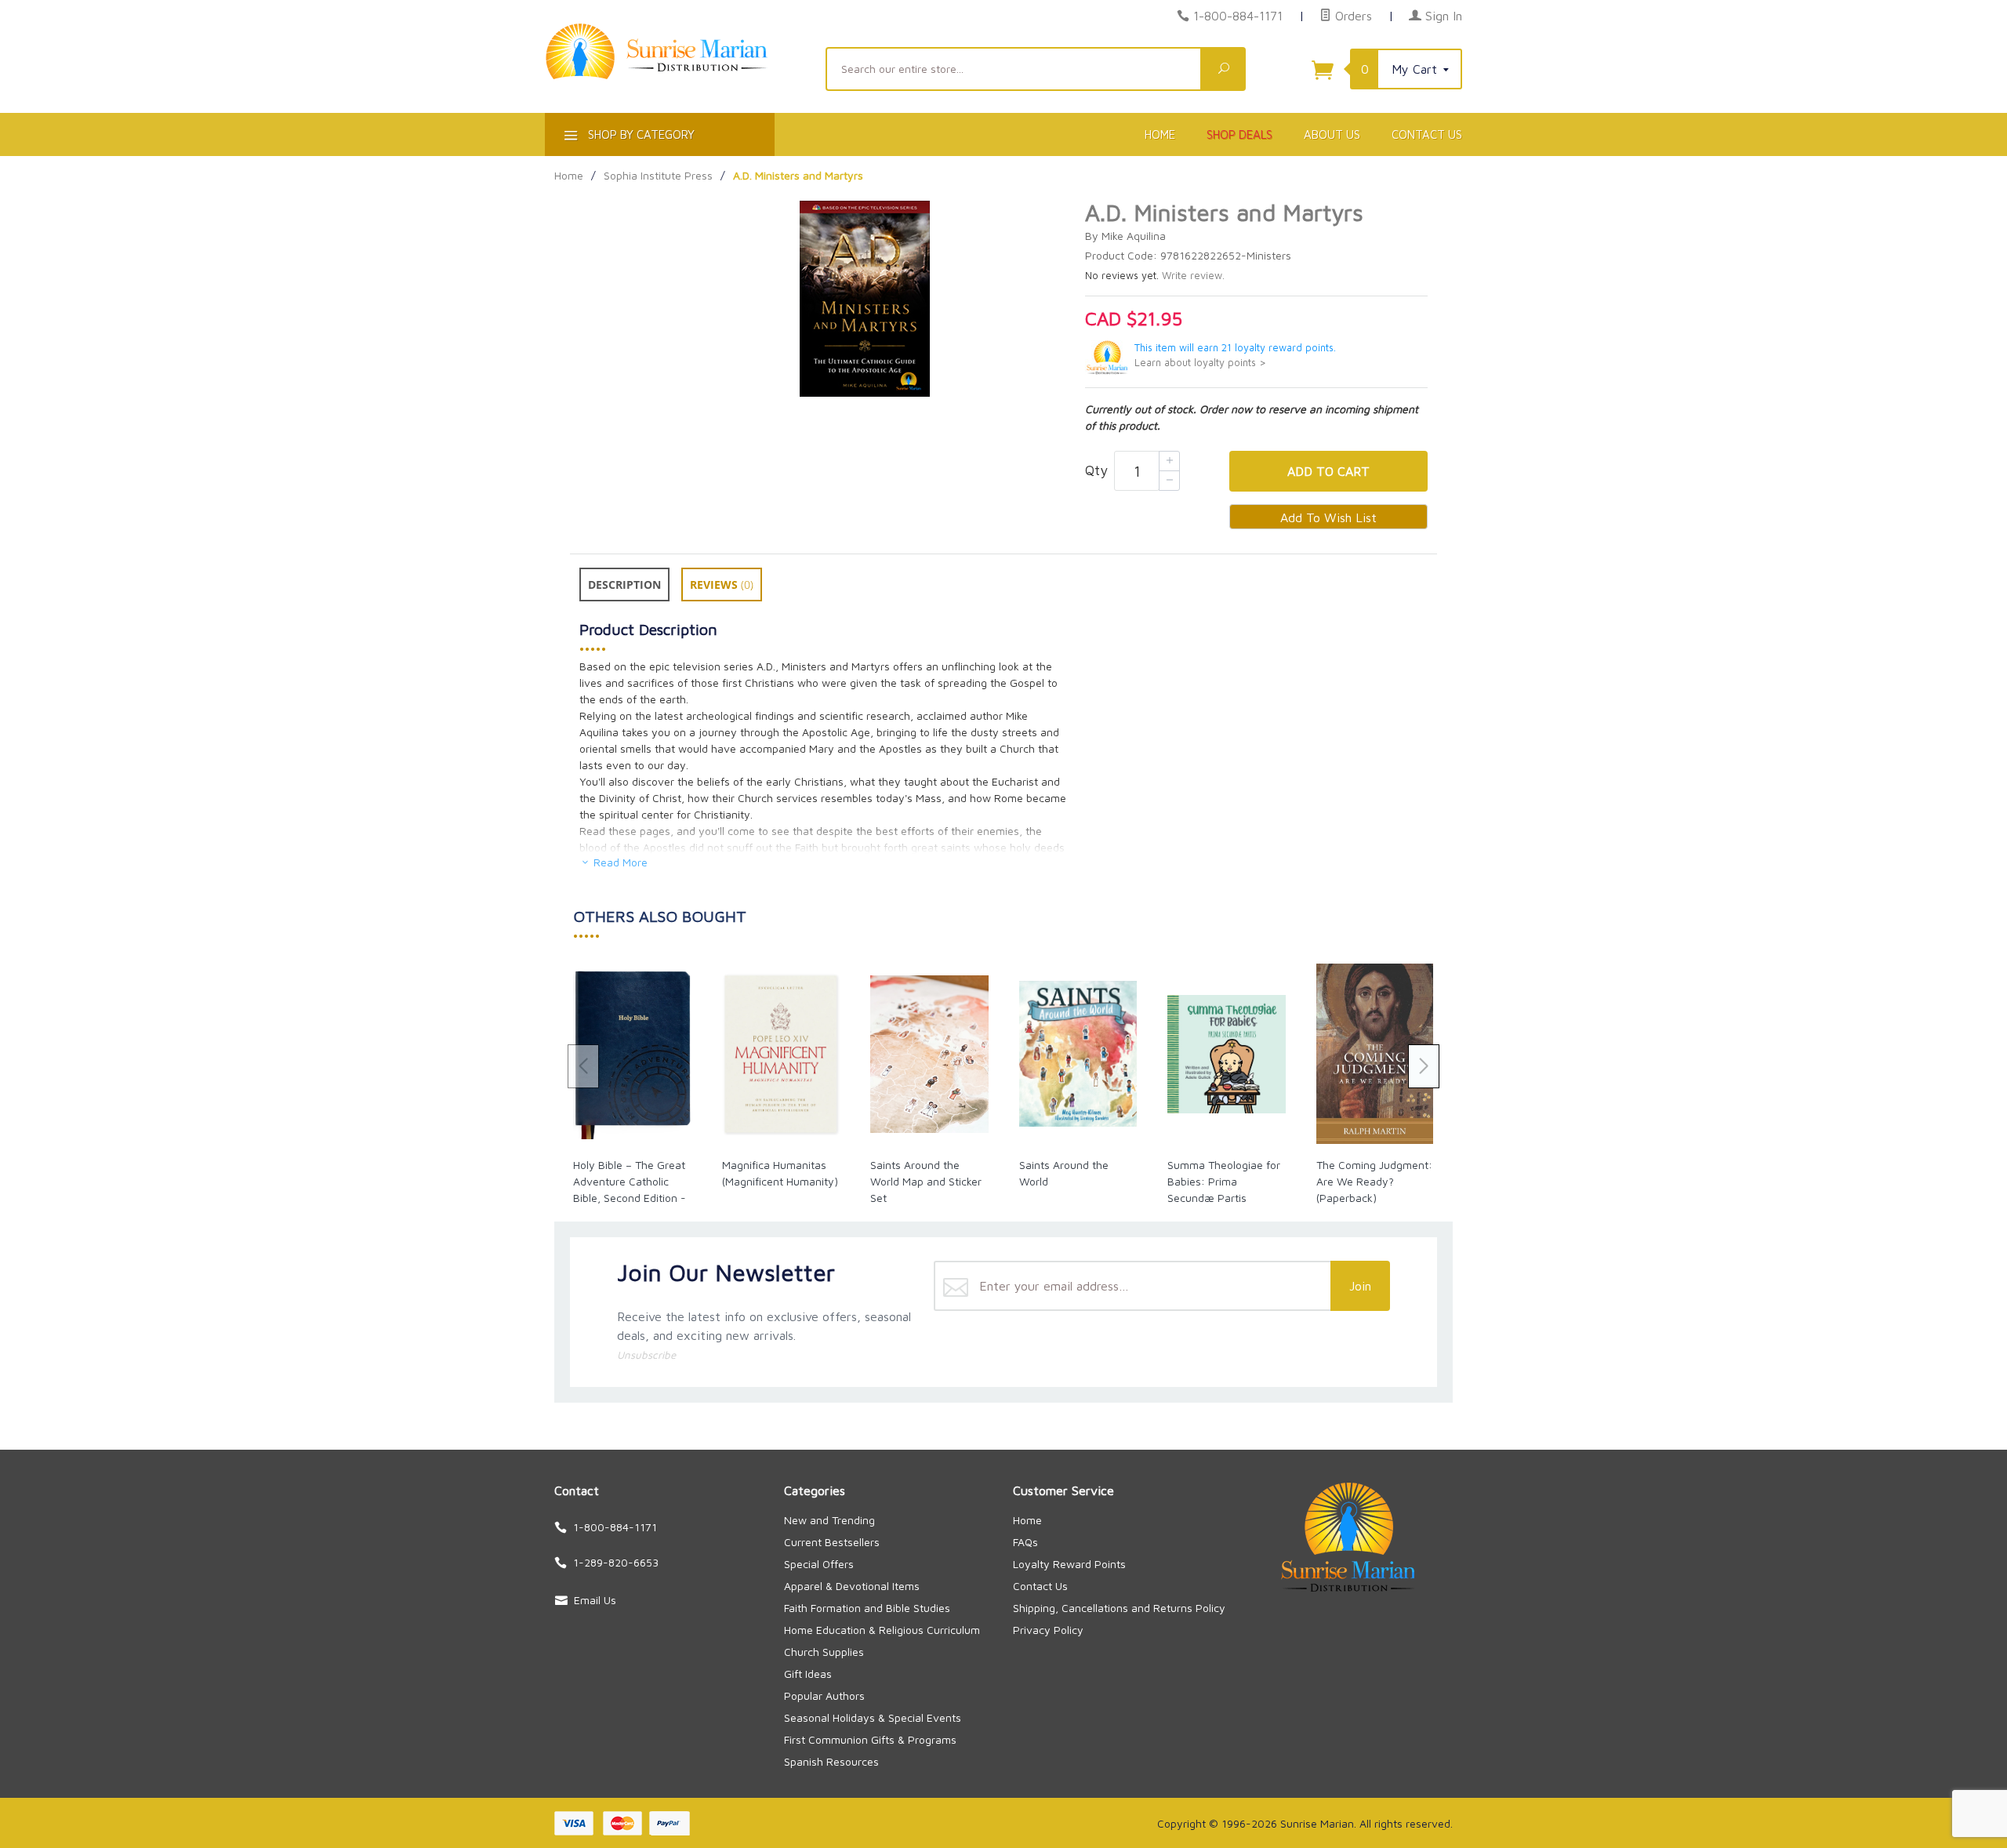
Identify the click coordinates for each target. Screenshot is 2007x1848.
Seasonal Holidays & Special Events (873, 1717)
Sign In (1442, 16)
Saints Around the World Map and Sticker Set (926, 1181)
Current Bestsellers (832, 1542)
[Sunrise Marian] (676, 75)
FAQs (1025, 1542)
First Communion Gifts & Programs (870, 1739)
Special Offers (819, 1564)
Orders (1352, 16)
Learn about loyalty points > (1200, 363)
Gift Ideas (808, 1674)
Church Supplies (824, 1652)
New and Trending (829, 1520)
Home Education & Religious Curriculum (882, 1630)
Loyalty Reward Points (1069, 1564)
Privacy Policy (1048, 1630)
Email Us (595, 1600)
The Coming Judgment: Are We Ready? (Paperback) (1374, 1181)
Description (624, 585)
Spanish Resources (831, 1761)
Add (1328, 471)
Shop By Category (640, 134)
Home (1160, 134)
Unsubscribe (646, 1355)
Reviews (722, 585)
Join (1360, 1286)
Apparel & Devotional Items (852, 1586)
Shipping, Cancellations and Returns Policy (1119, 1608)
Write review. (1193, 276)
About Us (1332, 134)
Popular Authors (824, 1696)
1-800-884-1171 (1238, 16)
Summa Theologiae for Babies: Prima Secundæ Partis (1224, 1181)
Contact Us (1427, 134)
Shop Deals (1239, 134)
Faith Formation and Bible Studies (867, 1608)
